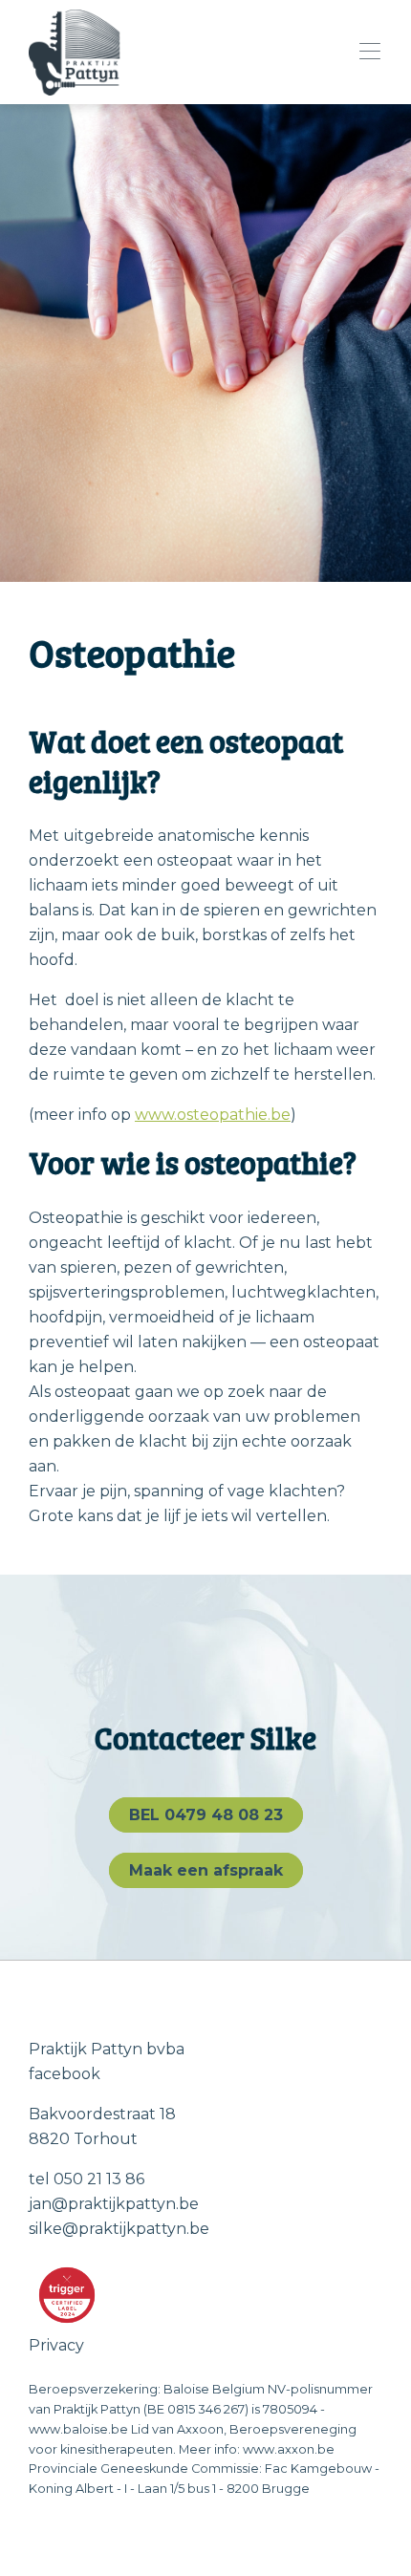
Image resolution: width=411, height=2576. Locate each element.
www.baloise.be (78, 2429)
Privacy (56, 2345)
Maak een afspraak (206, 1870)
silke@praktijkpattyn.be (119, 2229)
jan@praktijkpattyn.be (114, 2204)
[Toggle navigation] (364, 52)
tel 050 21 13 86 (87, 2179)
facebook (65, 2074)
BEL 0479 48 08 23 (206, 1815)
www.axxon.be (289, 2449)
